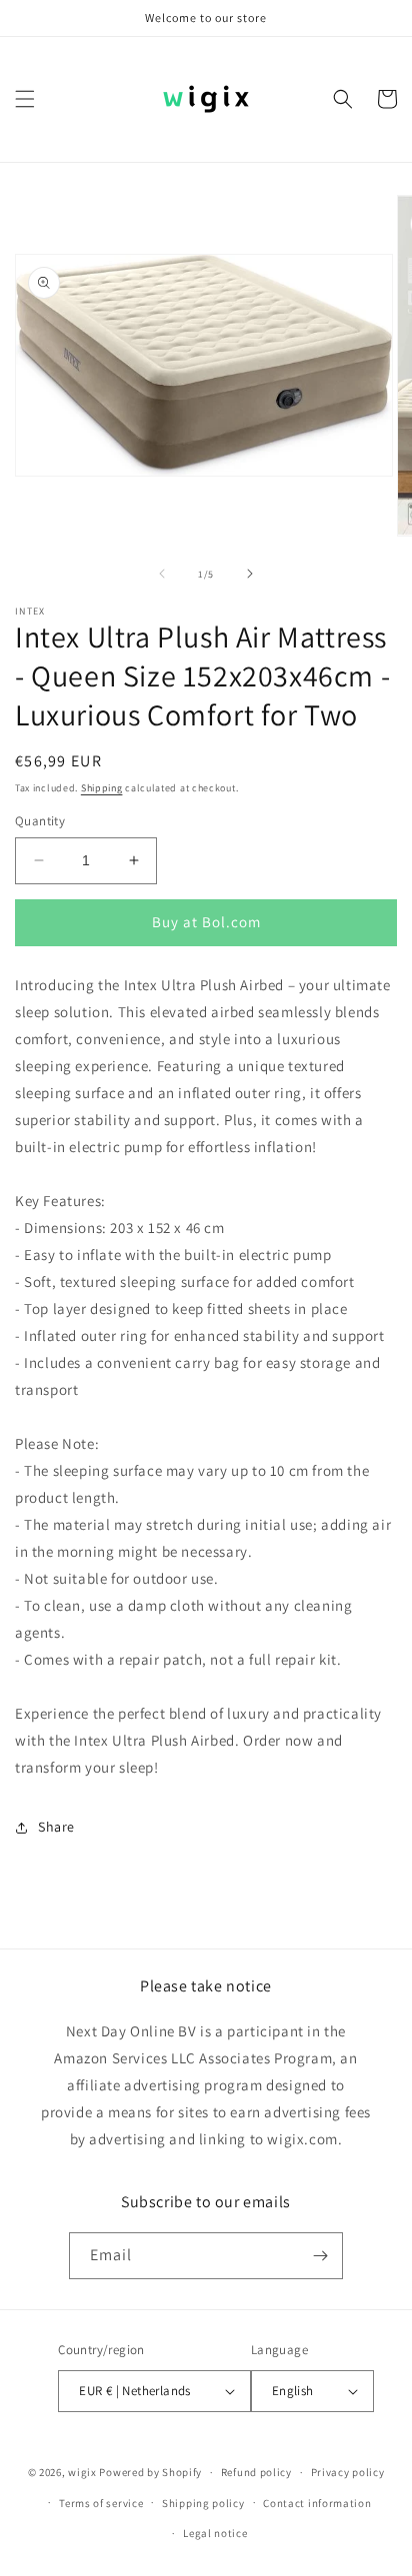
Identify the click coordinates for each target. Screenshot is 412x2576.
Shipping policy (203, 2503)
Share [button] (56, 1827)
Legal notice (215, 2533)
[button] (25, 99)
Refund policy (256, 2472)
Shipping (102, 788)
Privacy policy (348, 2472)
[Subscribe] (320, 2256)
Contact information (317, 2503)
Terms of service (101, 2503)
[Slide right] (250, 574)
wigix (82, 2472)
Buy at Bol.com (206, 922)
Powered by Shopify (150, 2472)
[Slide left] (162, 574)
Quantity (40, 821)
